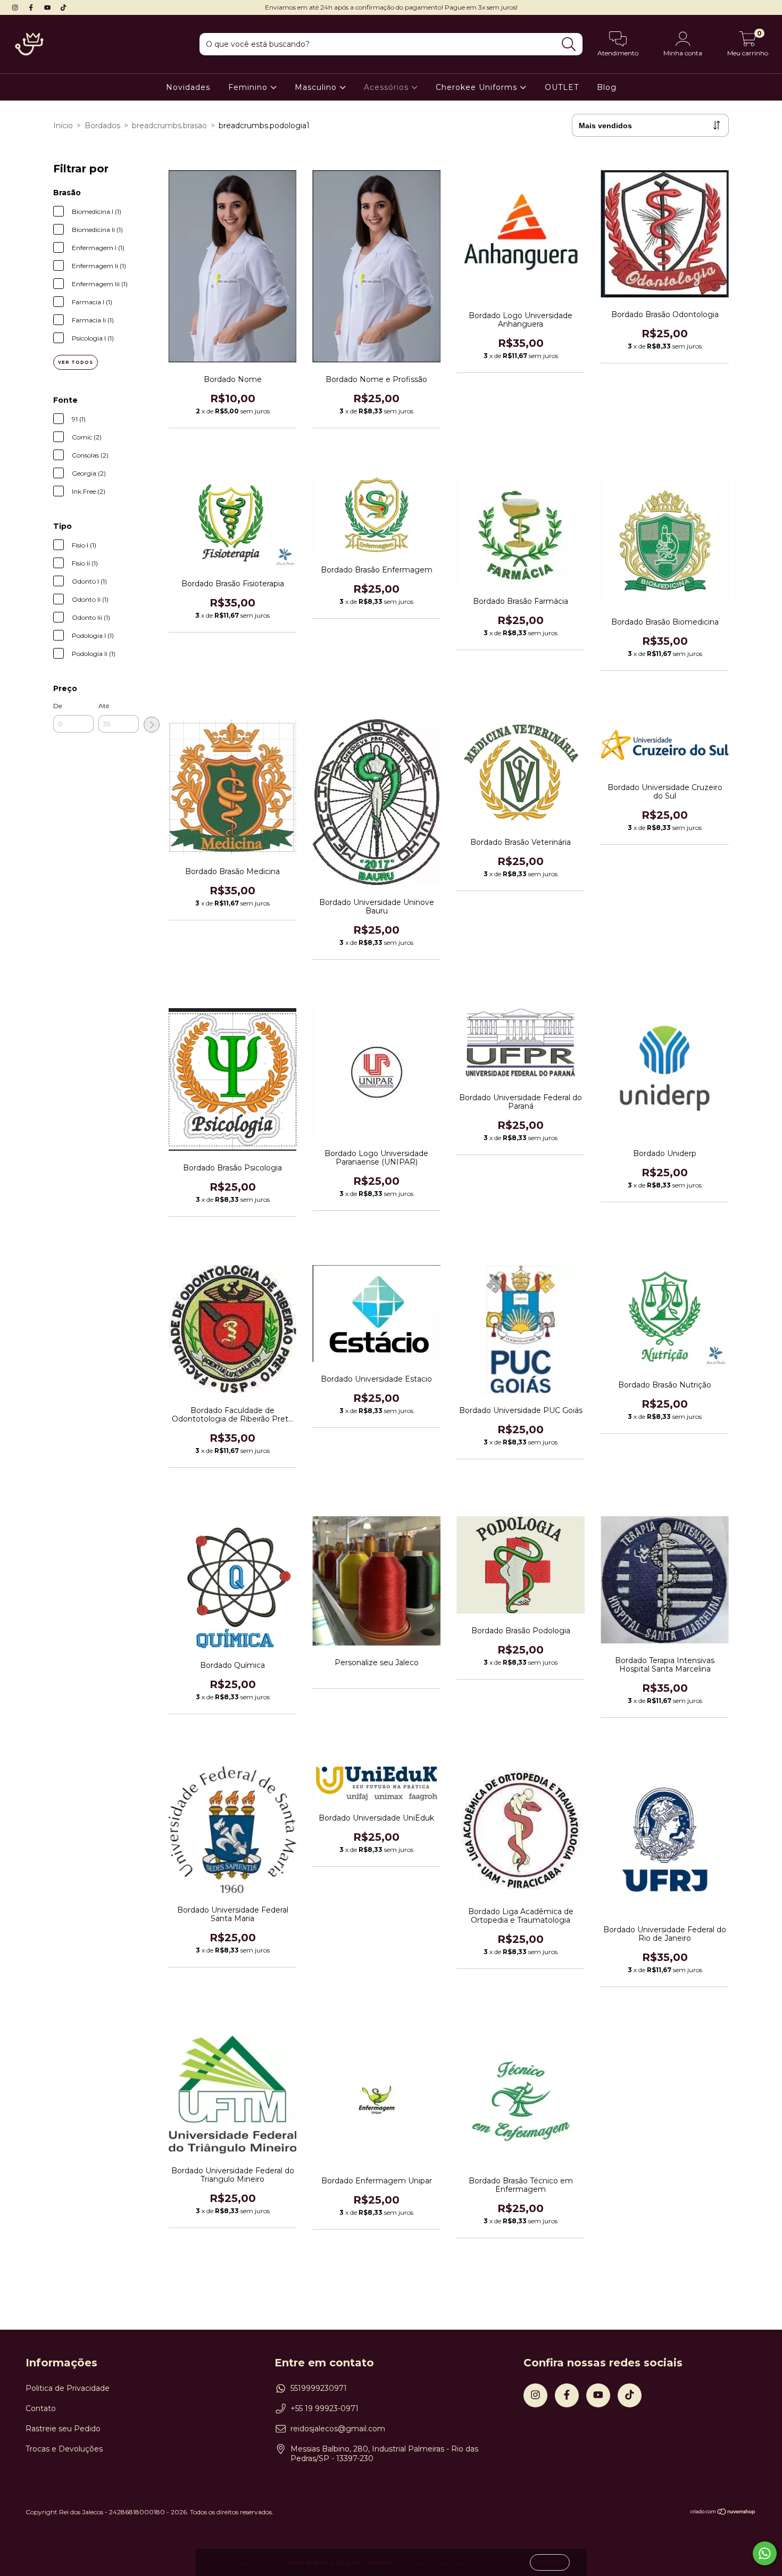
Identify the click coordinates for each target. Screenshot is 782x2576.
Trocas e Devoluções (64, 2449)
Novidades (188, 87)
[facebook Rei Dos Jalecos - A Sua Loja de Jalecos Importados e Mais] (32, 7)
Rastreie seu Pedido (63, 2429)
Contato (41, 2408)
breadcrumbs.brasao (169, 126)
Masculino (317, 87)
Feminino (249, 87)
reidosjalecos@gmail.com (338, 2429)
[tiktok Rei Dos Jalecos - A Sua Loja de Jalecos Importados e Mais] (63, 7)
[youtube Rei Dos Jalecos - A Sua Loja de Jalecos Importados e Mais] (48, 7)
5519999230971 (319, 2388)
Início (63, 126)
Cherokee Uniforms (478, 87)
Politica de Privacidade (68, 2388)
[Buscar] (569, 44)
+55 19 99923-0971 (325, 2408)
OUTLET (562, 87)
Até (104, 706)
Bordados (102, 126)
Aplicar (152, 725)
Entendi (550, 2562)
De (57, 706)
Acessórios (388, 87)
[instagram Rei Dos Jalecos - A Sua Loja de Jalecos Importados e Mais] (16, 7)
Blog (607, 87)
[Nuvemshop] (723, 2513)
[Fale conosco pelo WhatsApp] (765, 2553)
